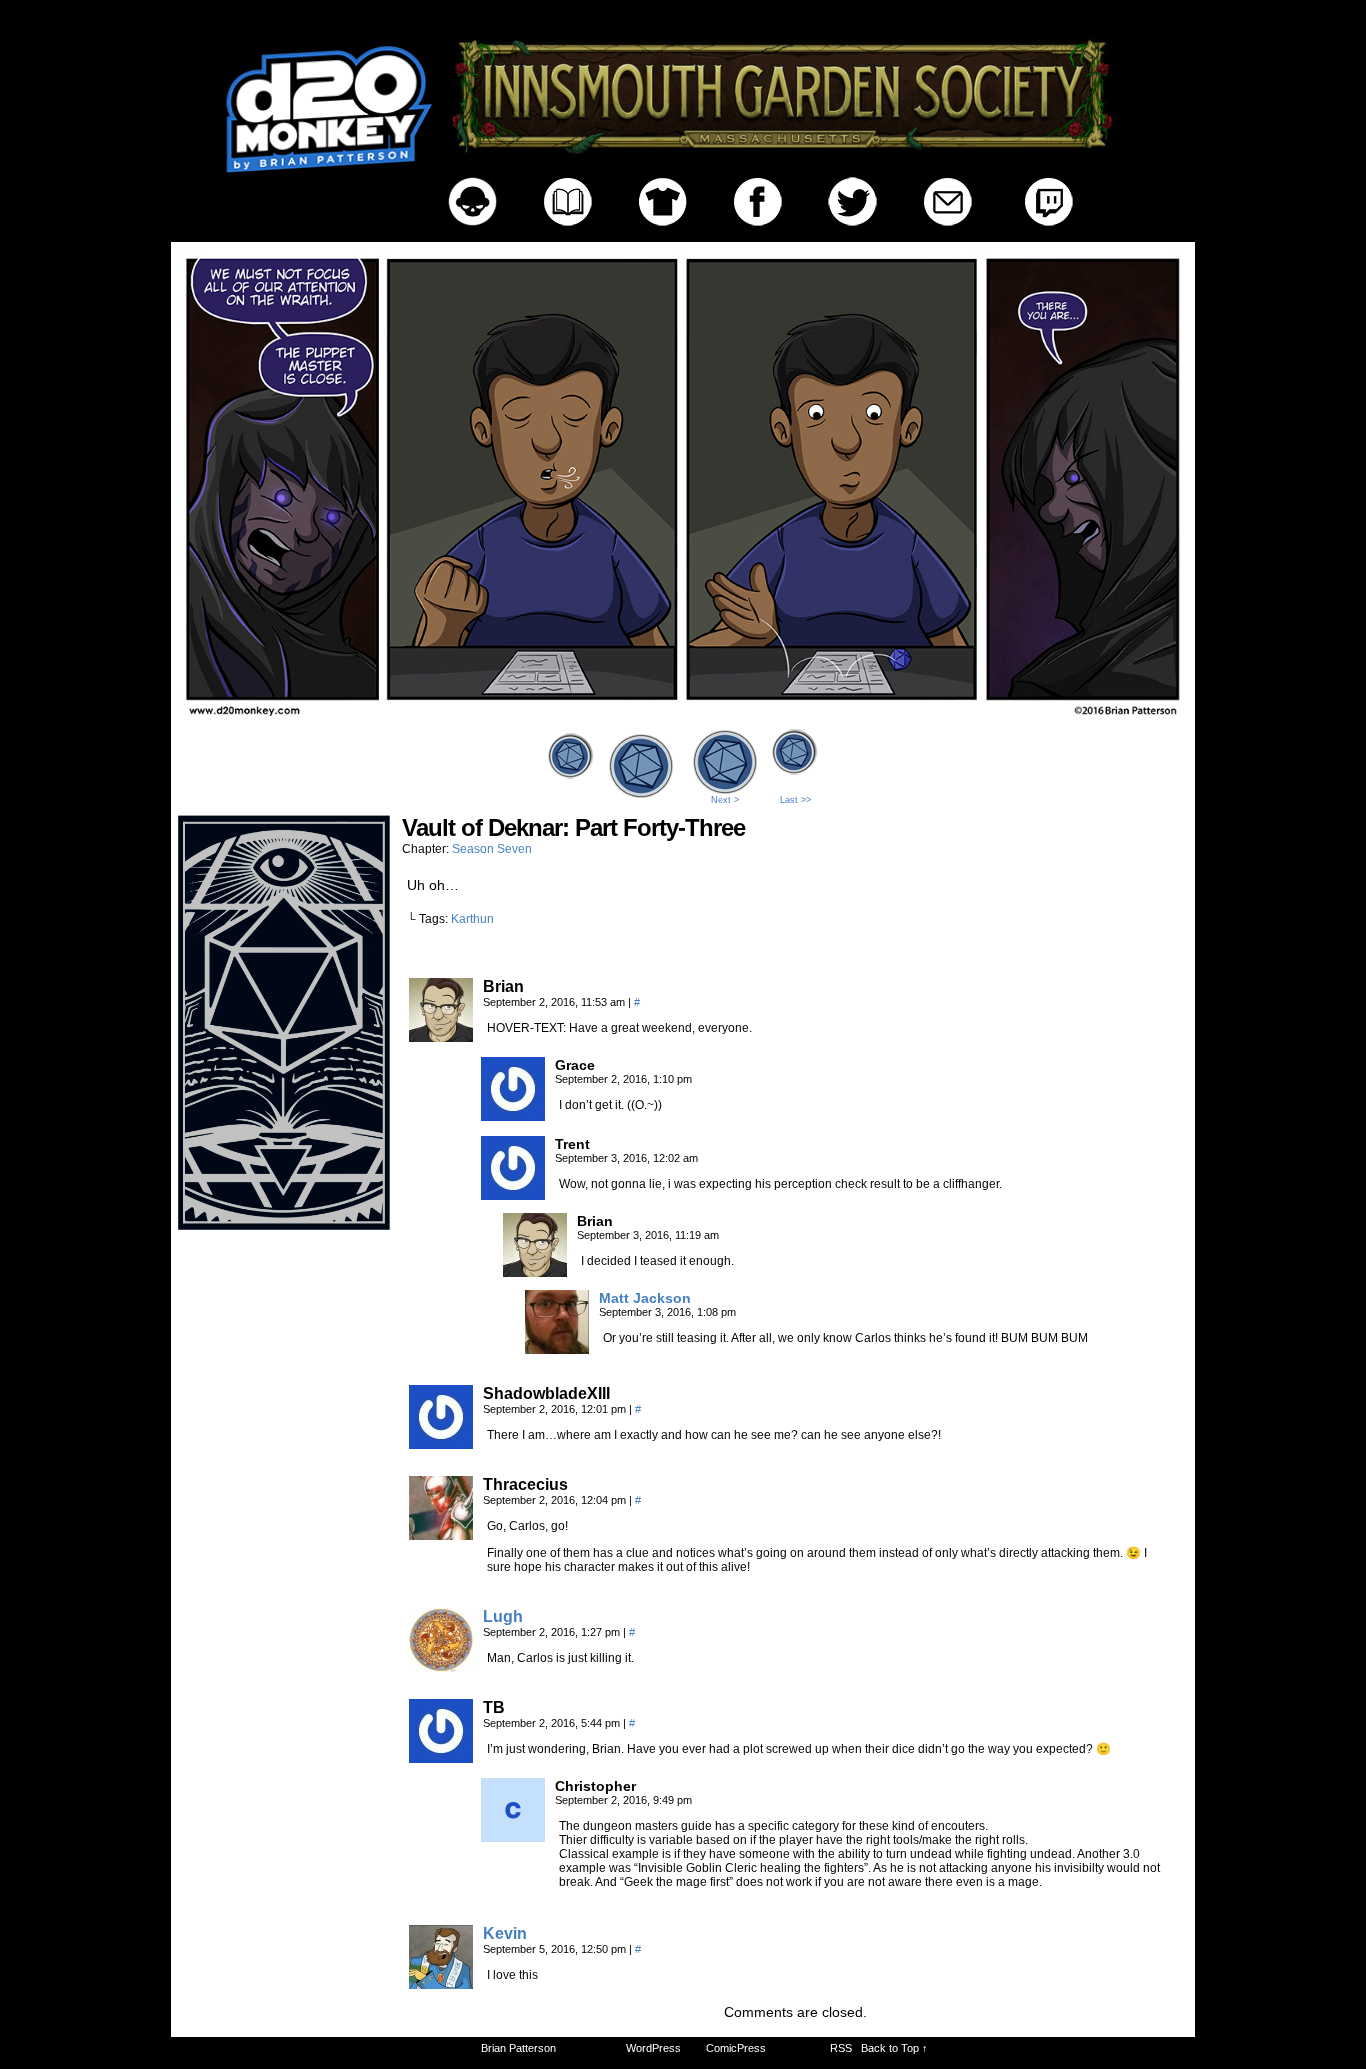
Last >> (795, 800)
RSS (841, 2048)
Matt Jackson (645, 1298)
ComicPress (736, 2048)
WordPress (653, 2048)
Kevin (505, 1933)
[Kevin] (441, 1984)
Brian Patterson (518, 2048)
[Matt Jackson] (557, 1349)
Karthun (472, 919)
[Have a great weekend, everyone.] (683, 718)
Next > (725, 800)
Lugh (503, 1616)
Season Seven (492, 849)
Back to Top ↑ (894, 2048)
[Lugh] (441, 1667)
